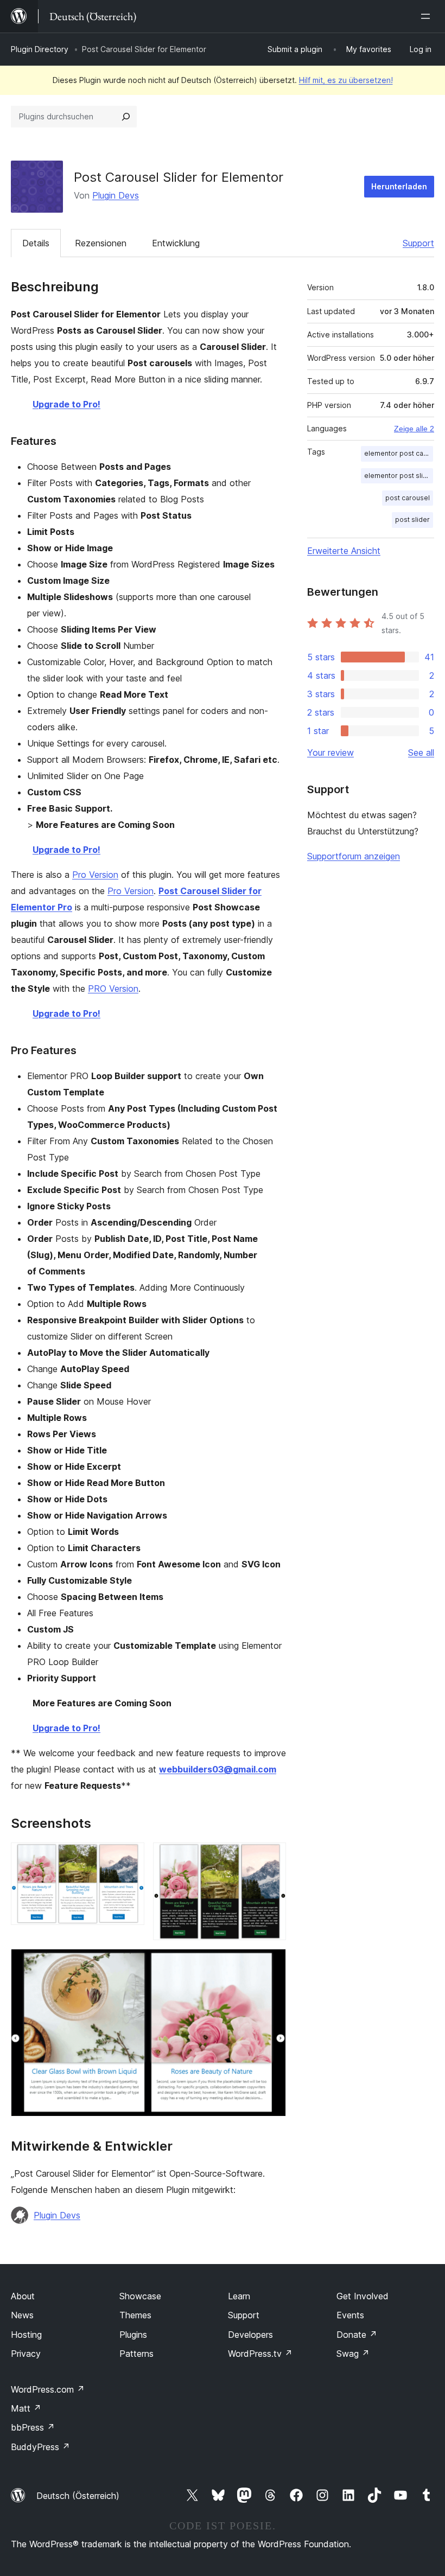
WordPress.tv (260, 2354)
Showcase (140, 2296)
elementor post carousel (399, 453)
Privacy (26, 2354)
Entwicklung (176, 243)
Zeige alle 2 (414, 429)
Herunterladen (399, 186)
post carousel (408, 498)
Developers (250, 2335)
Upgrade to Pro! (66, 404)
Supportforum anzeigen (354, 856)
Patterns (136, 2354)
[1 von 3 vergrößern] (130, 1857)
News (22, 2315)
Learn (239, 2296)
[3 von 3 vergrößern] (271, 1963)
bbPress (33, 2427)
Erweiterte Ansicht (344, 551)
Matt (26, 2408)
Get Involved (363, 2296)
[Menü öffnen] (428, 16)
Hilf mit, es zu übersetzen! (346, 80)
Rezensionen (101, 243)
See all (421, 753)
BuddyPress (40, 2447)
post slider (412, 519)
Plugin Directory (40, 49)
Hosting (26, 2335)
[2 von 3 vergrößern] (271, 1857)
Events (350, 2315)
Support (418, 243)
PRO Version (113, 989)
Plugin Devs (116, 195)
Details (36, 243)
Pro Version (95, 875)
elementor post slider (399, 476)
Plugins (133, 2335)
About (23, 2296)
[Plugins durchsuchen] (126, 117)
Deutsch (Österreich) (78, 2496)
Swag (353, 2354)
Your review (330, 753)
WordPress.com (48, 2389)
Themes (135, 2315)
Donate (357, 2335)
